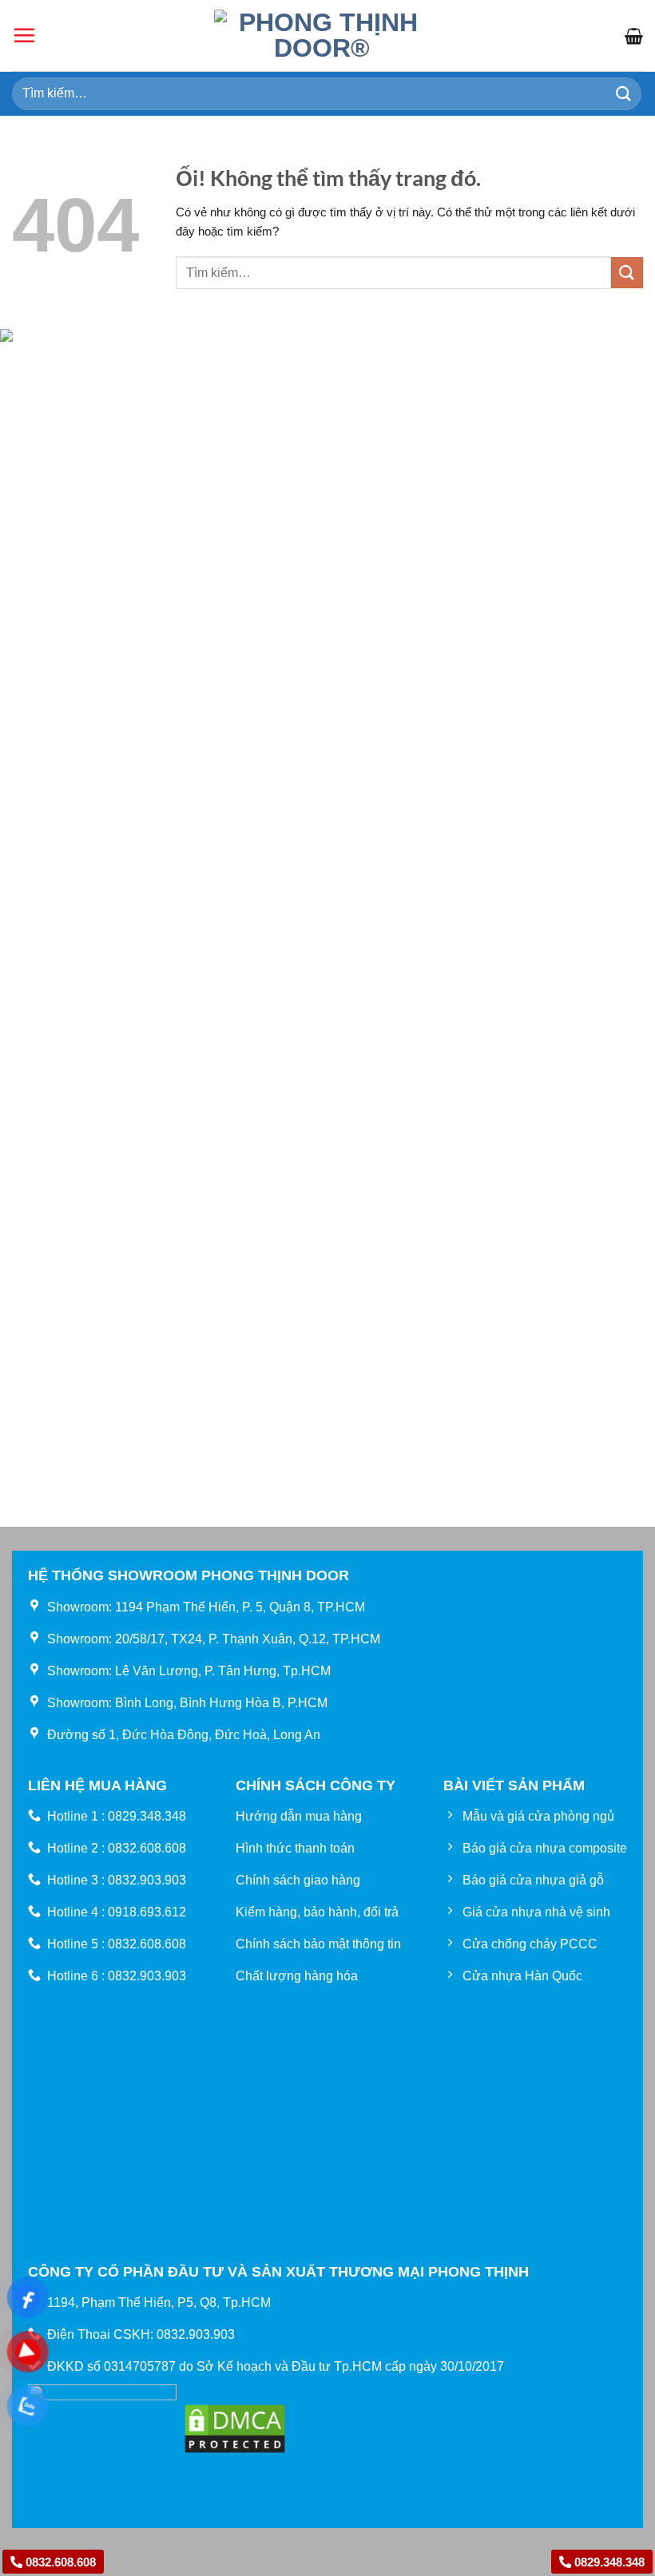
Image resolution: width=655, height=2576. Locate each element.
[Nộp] (624, 94)
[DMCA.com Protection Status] (235, 2427)
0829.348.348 (608, 2562)
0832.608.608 (59, 2562)
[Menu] (24, 35)
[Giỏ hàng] (634, 36)
